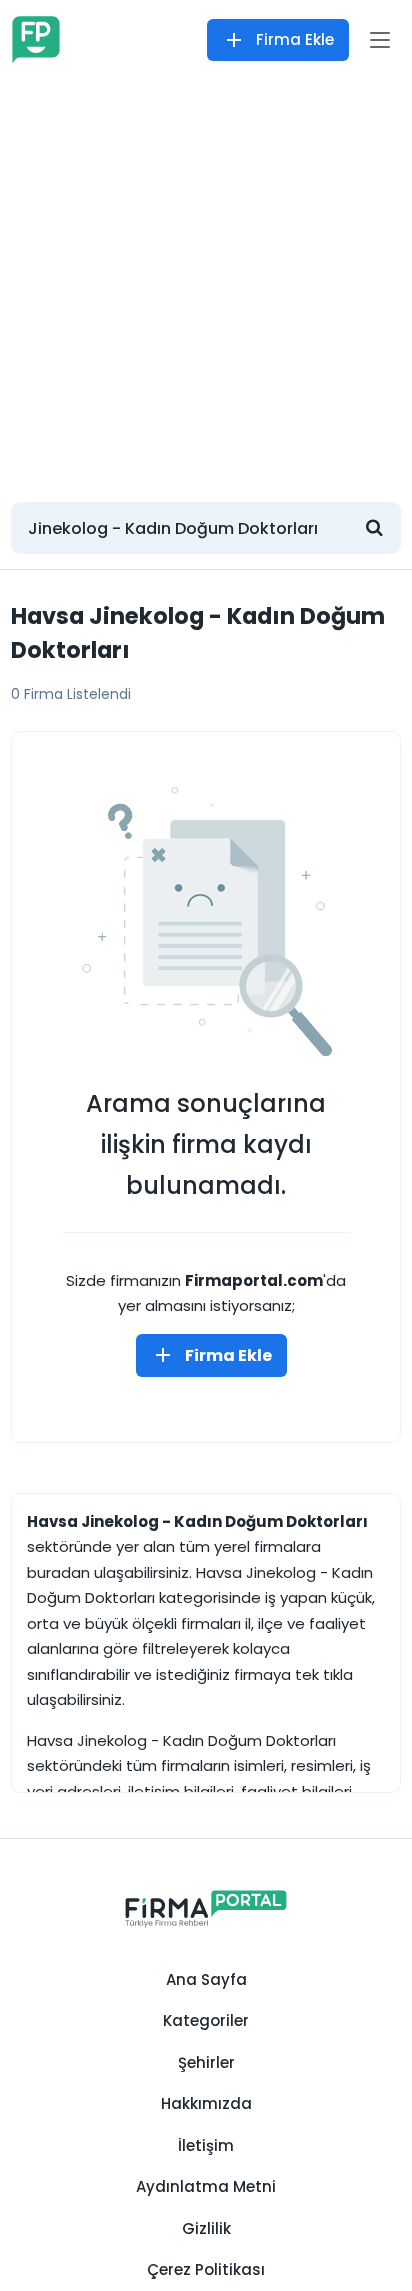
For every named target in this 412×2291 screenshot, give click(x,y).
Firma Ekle (295, 39)
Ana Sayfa (206, 1979)
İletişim (206, 2145)
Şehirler (206, 2062)
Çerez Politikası (206, 2269)
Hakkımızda (206, 2103)
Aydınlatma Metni (206, 2186)
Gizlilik (206, 2228)
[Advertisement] (206, 281)
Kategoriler (206, 2020)
